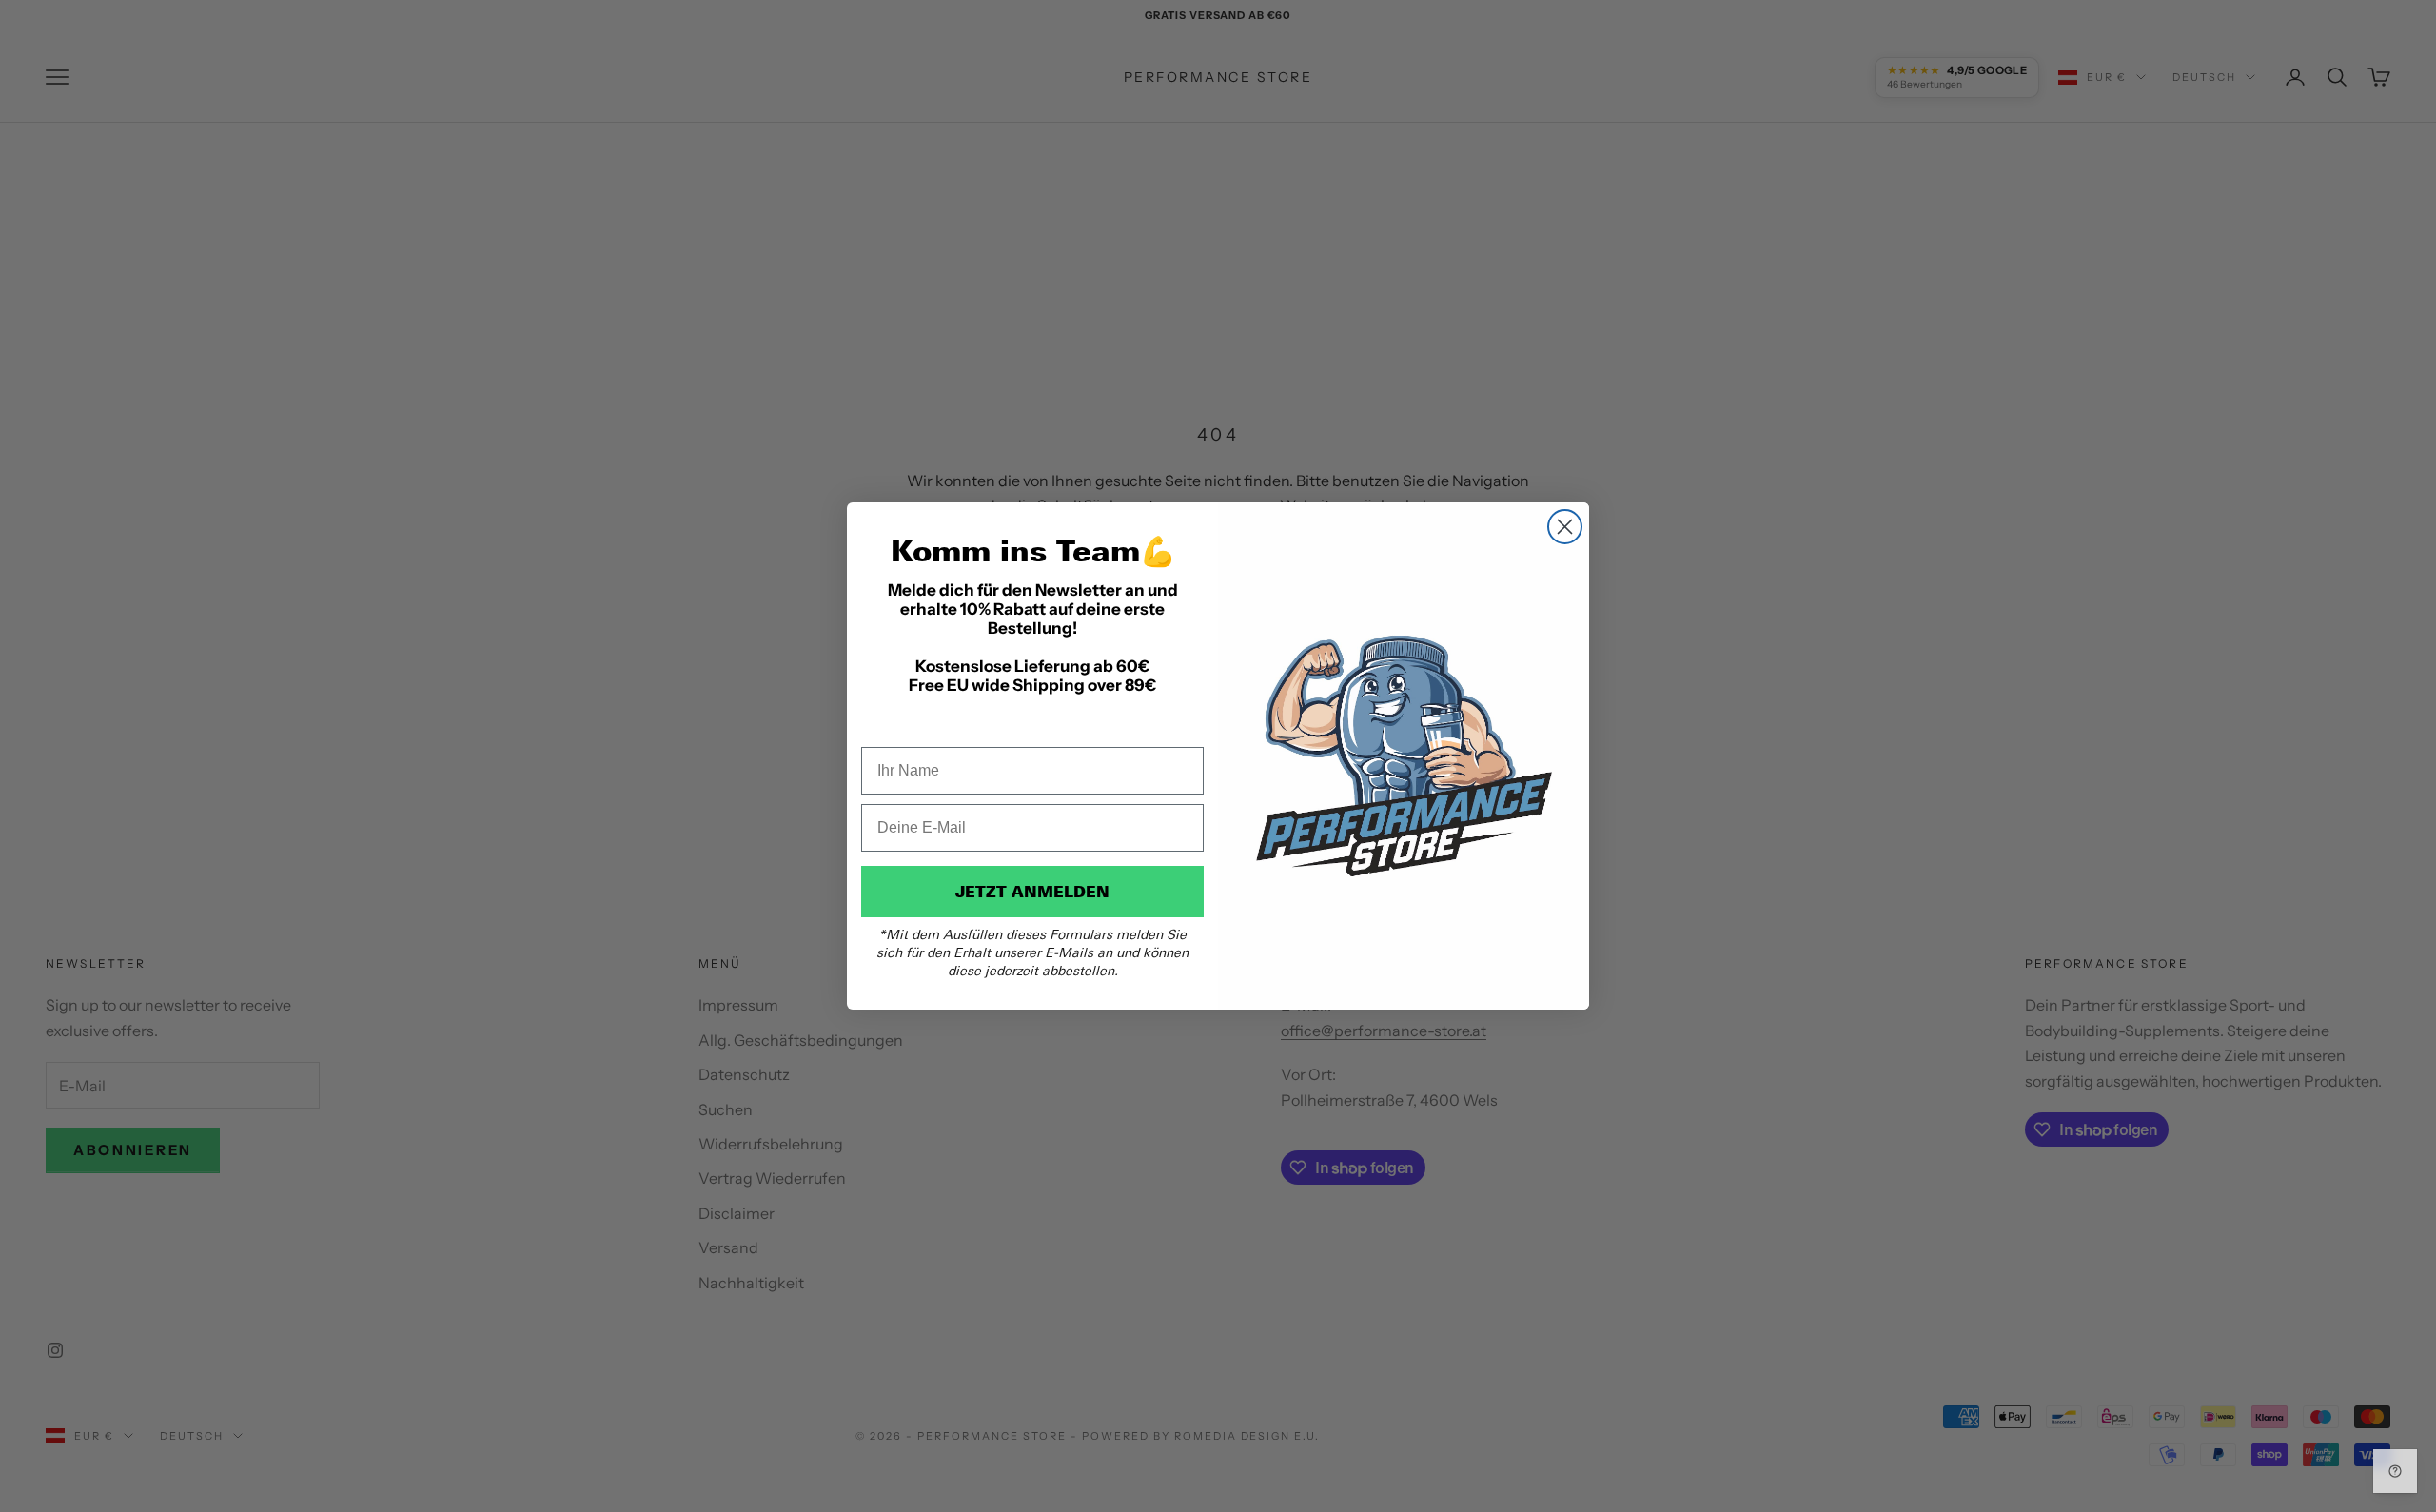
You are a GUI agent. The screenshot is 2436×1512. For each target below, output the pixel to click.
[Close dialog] (1565, 527)
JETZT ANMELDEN (1032, 892)
